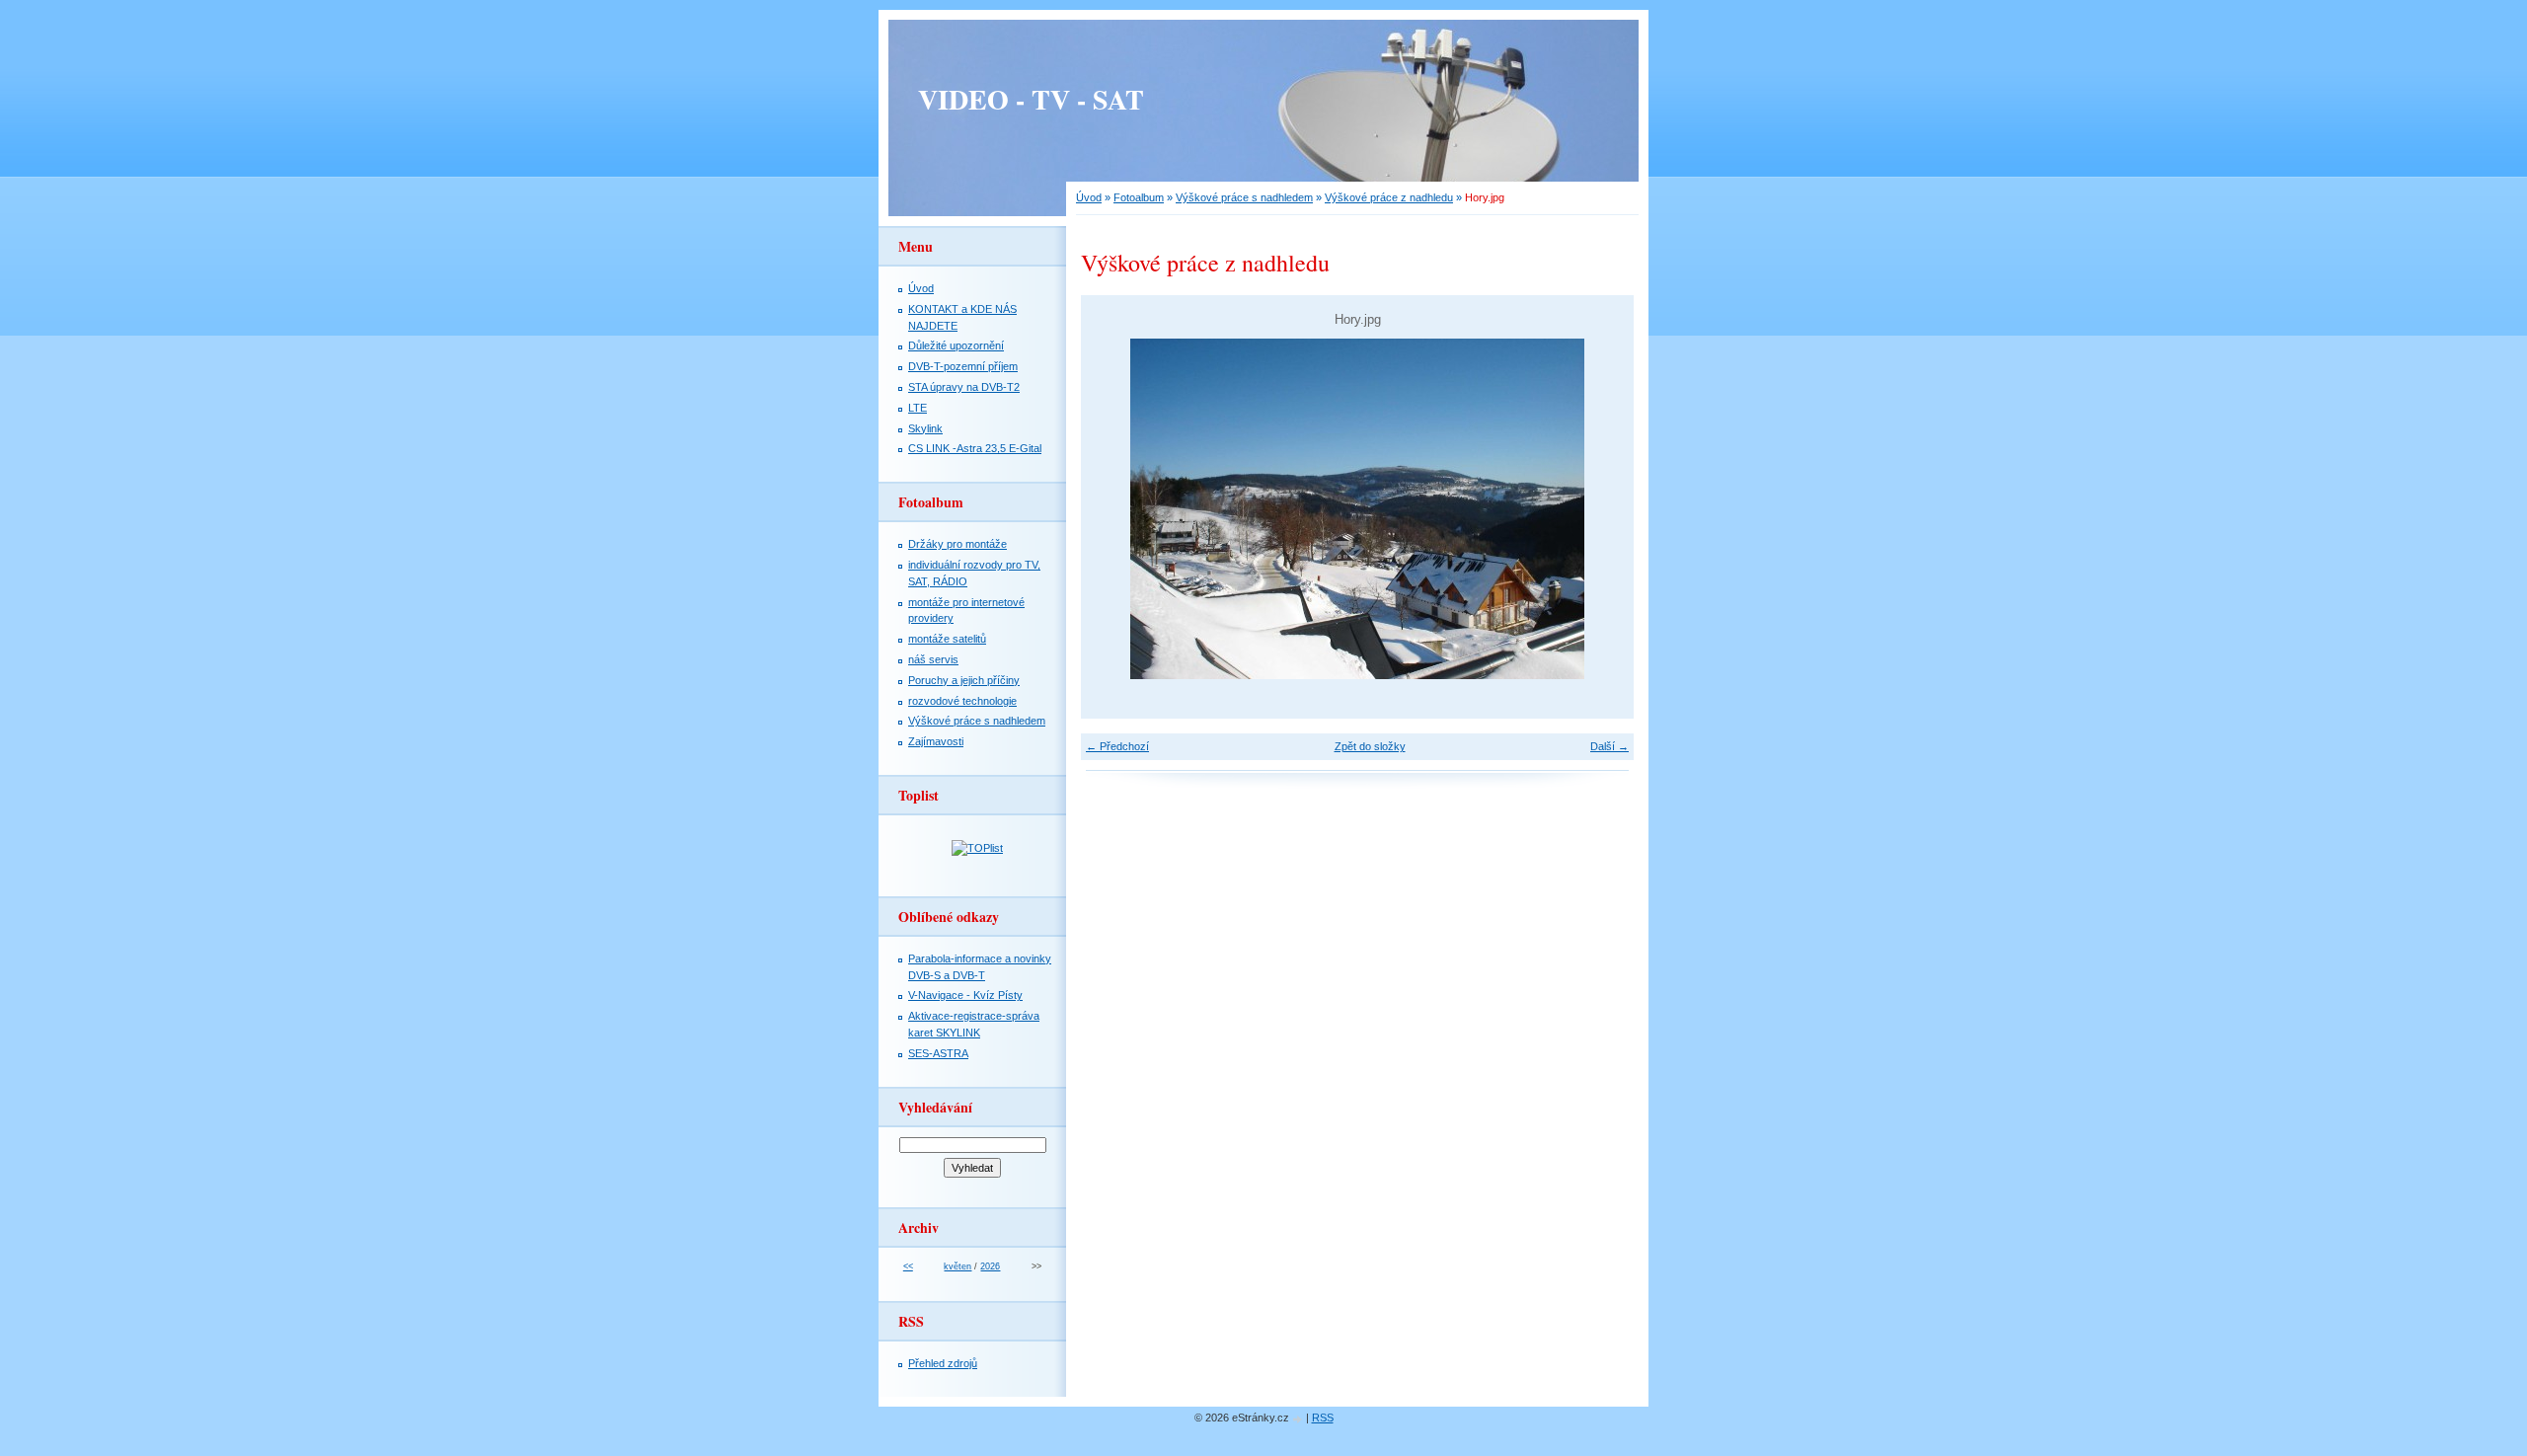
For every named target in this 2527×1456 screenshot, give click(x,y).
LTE (918, 408)
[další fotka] (1602, 509)
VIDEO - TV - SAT (1031, 99)
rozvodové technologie (962, 701)
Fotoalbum (1139, 197)
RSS (1323, 1418)
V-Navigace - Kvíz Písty (965, 995)
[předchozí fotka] (1113, 509)
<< (908, 1266)
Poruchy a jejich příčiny (964, 680)
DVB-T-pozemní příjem (963, 366)
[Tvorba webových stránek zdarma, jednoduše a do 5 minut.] (1299, 1419)
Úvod (1089, 197)
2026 (990, 1266)
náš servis (933, 659)
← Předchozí (1117, 746)
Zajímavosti (936, 741)
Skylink (925, 428)
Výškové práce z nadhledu (1389, 197)
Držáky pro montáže (957, 544)
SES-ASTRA (938, 1053)
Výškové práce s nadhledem (1244, 197)
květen (957, 1266)
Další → (1609, 746)
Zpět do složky (1370, 746)
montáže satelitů (947, 639)
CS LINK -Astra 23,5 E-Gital (975, 448)
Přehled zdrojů (943, 1363)
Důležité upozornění (956, 345)
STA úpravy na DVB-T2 (964, 387)
